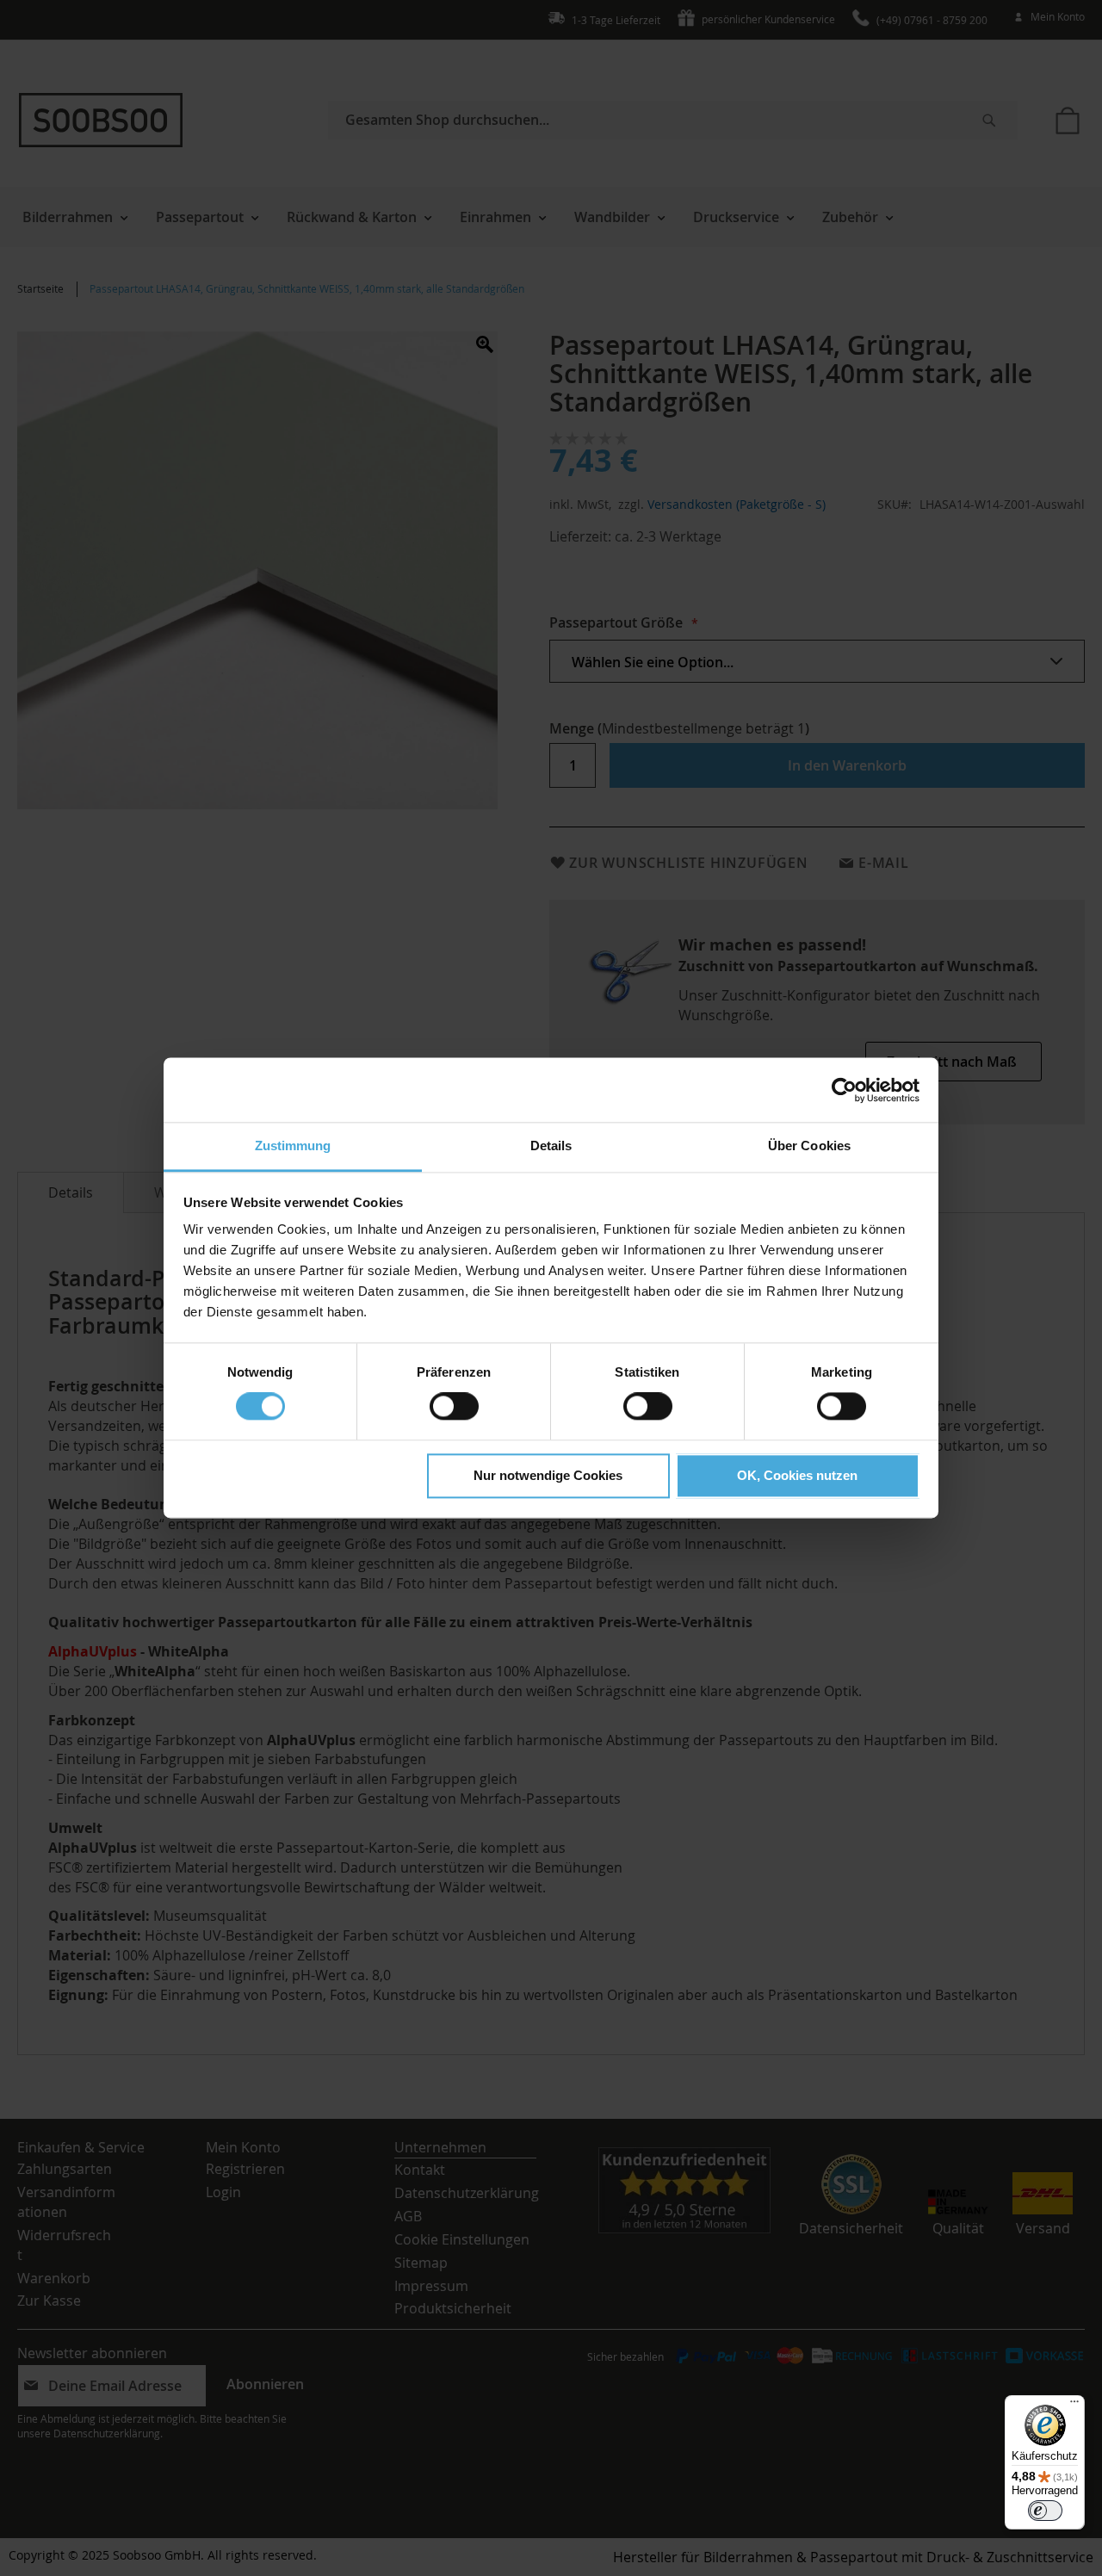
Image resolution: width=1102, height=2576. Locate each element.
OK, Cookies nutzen (797, 1475)
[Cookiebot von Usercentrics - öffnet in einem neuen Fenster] (844, 1090)
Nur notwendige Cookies (548, 1475)
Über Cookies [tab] (809, 1146)
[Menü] (1074, 2406)
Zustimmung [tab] (293, 1146)
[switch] (454, 1409)
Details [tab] (551, 1146)
